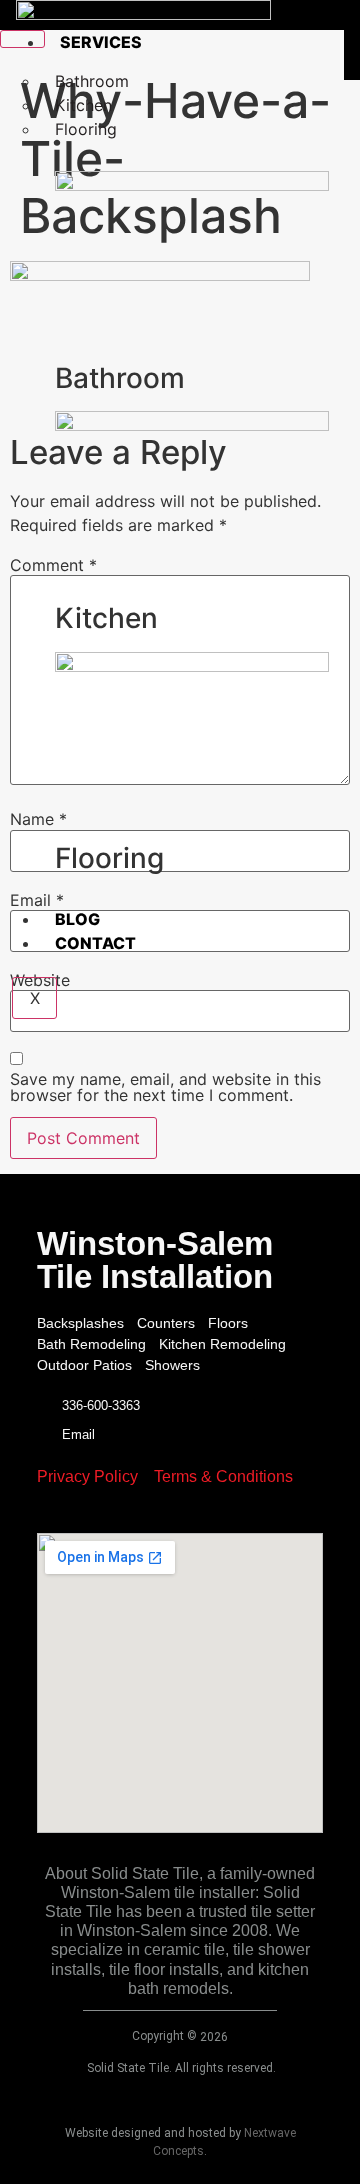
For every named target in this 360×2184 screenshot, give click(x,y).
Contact (95, 943)
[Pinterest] (210, 1516)
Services (101, 42)
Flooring (86, 129)
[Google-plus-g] (240, 1516)
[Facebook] (120, 1516)
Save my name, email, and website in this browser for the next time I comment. (165, 1087)
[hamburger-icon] (22, 39)
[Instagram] (180, 1516)
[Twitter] (150, 1516)
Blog (77, 919)
